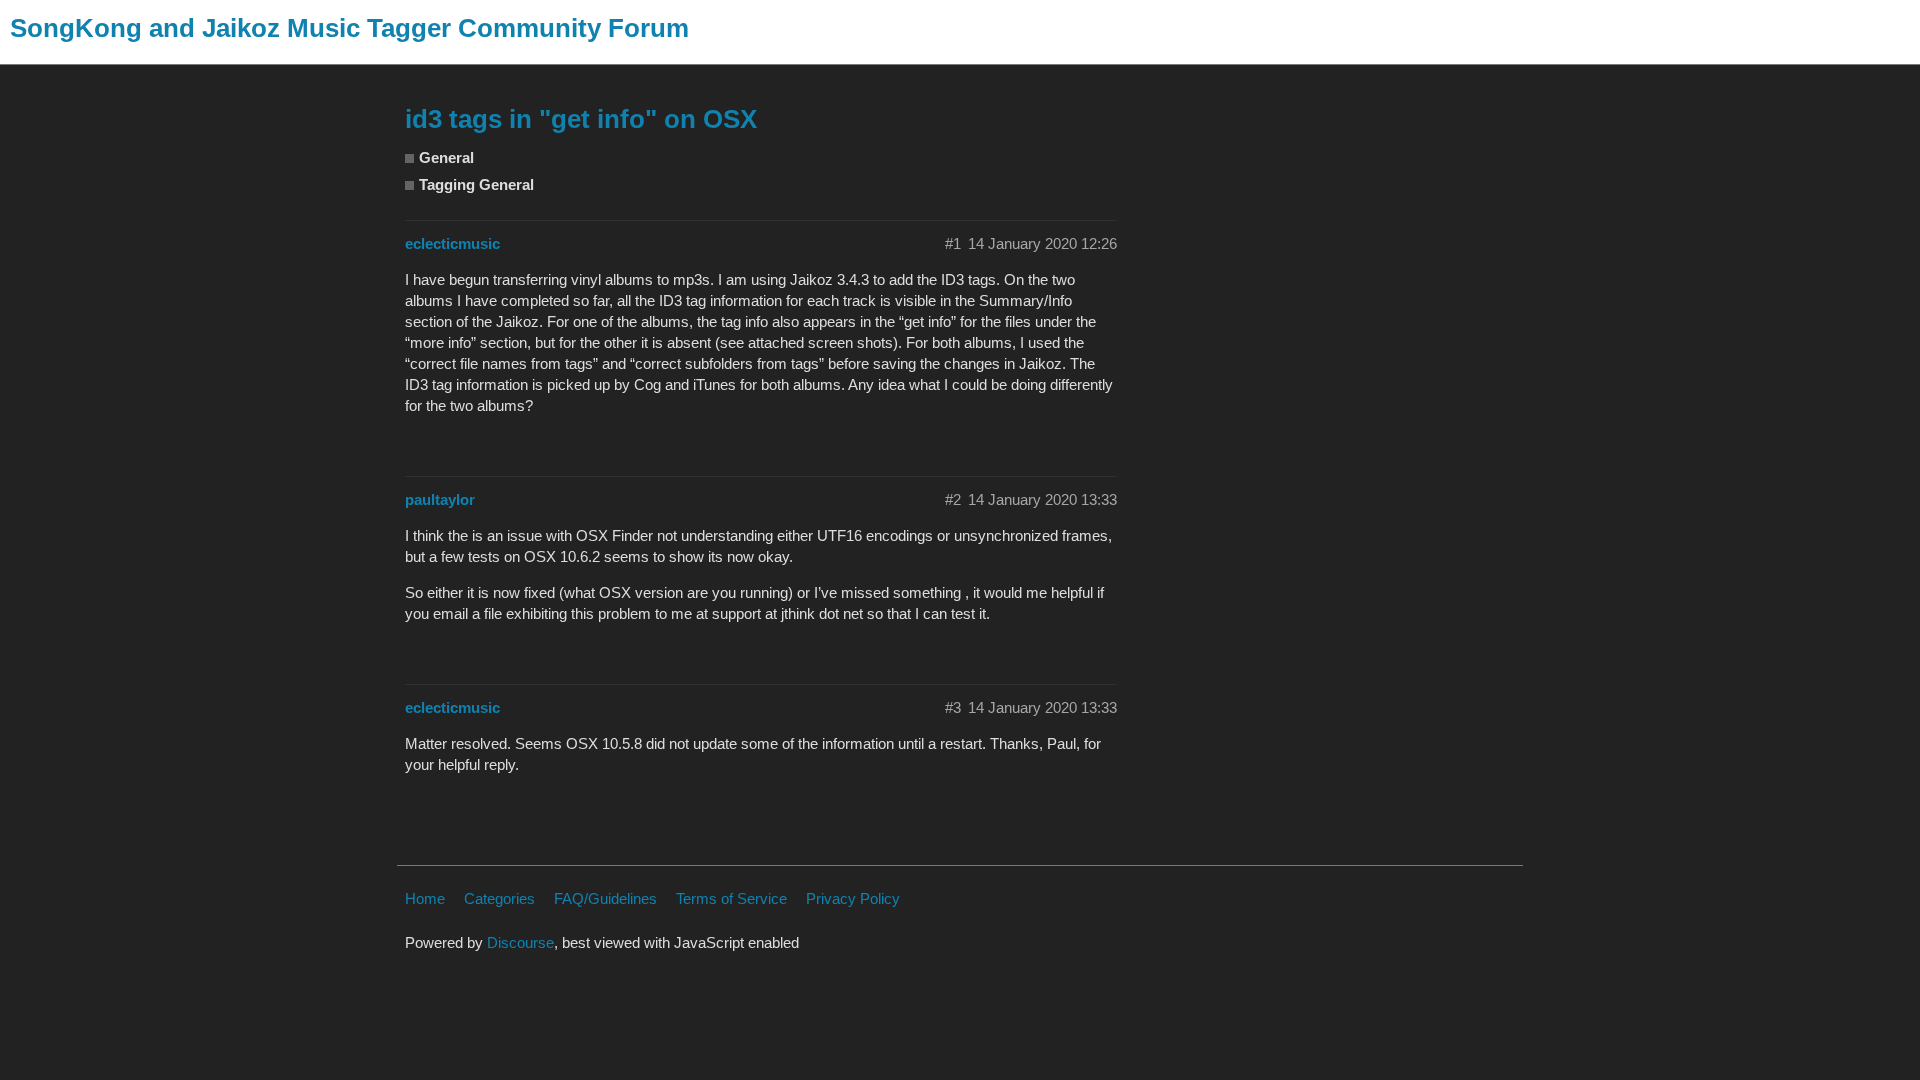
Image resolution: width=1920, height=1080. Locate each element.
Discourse (520, 942)
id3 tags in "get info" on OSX (581, 119)
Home (425, 898)
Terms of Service (731, 898)
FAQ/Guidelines (605, 898)
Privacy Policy (853, 898)
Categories (499, 898)
